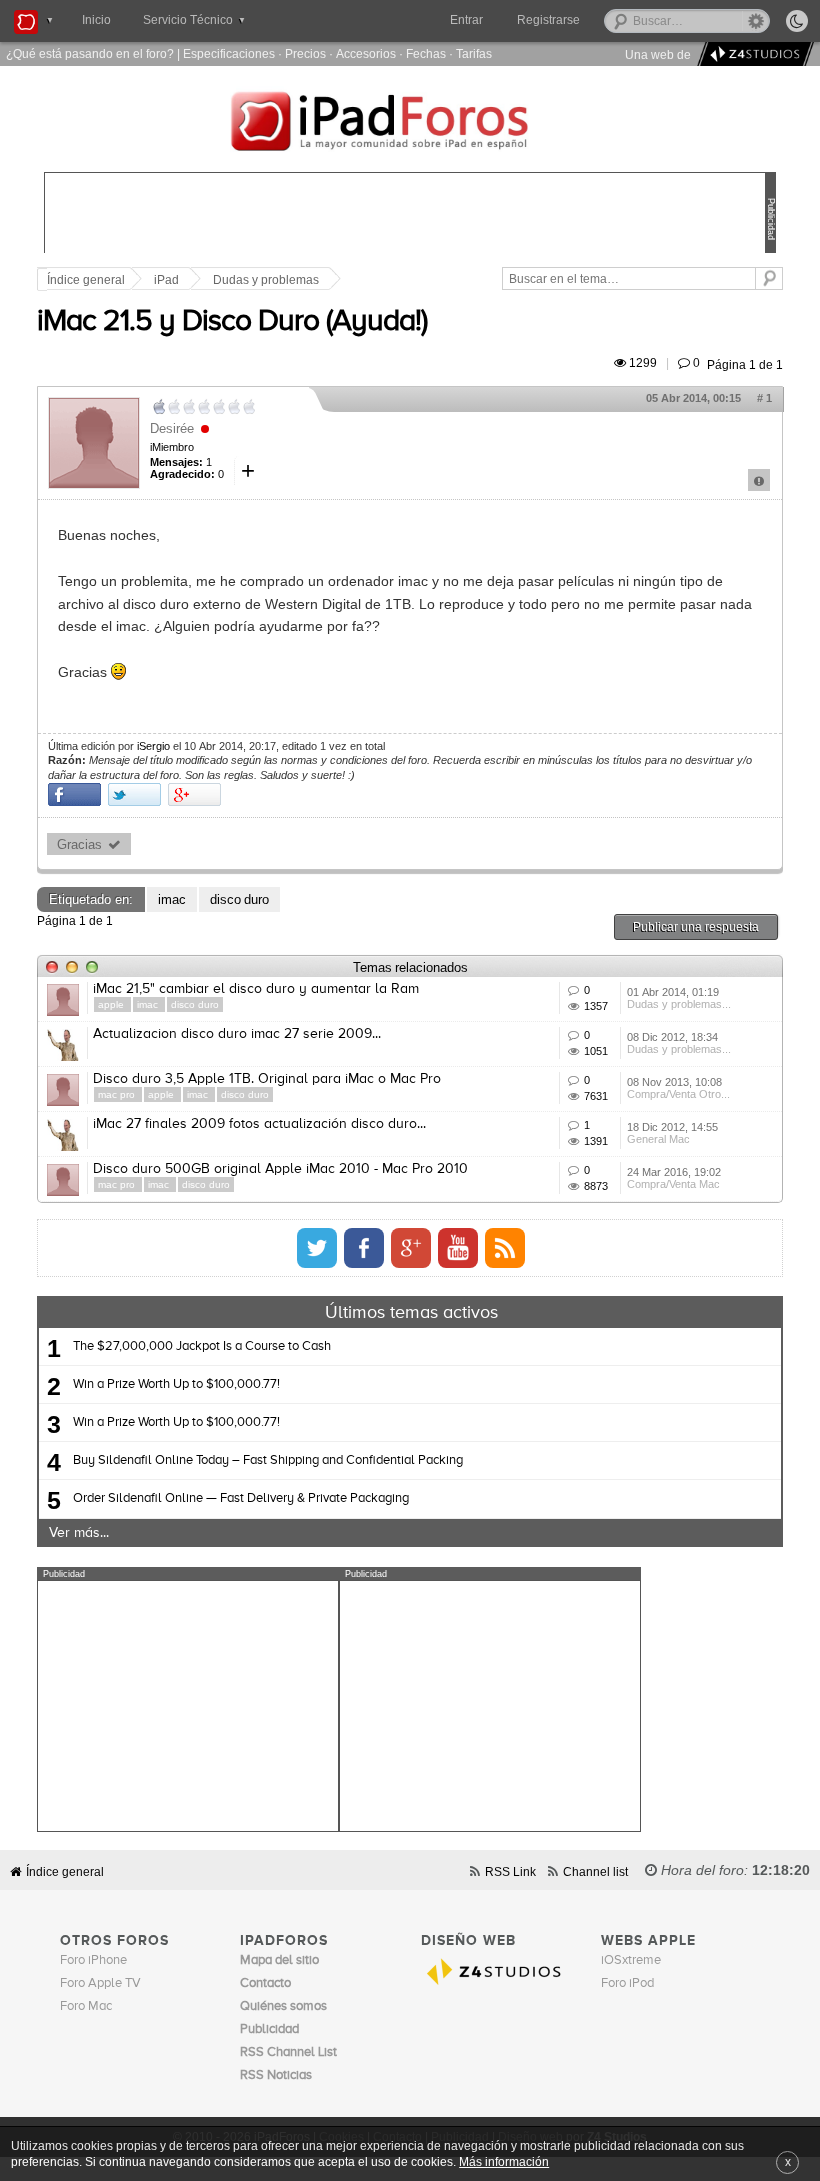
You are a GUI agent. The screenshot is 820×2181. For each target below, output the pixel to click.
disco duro (239, 899)
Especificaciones (229, 53)
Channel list (595, 1871)
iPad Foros (410, 124)
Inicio (96, 20)
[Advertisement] (188, 1706)
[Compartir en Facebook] (74, 794)
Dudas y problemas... (679, 1004)
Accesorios (366, 53)
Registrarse (548, 20)
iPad (166, 280)
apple (112, 1004)
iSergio (153, 746)
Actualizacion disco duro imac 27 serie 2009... (237, 1034)
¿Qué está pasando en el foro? (90, 53)
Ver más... (79, 1533)
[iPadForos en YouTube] (458, 1248)
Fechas (426, 53)
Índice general (86, 280)
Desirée (172, 428)
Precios (305, 53)
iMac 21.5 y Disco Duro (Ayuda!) (232, 322)
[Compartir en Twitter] (134, 794)
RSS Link (510, 1871)
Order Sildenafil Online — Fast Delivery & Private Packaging (241, 1498)
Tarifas (474, 53)
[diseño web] (752, 54)
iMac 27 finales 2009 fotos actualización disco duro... (259, 1124)
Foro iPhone (93, 1960)
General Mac (658, 1139)
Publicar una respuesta (696, 926)
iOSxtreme (631, 1960)
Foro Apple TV (100, 1983)
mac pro (118, 1094)
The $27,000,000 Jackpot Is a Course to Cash (202, 1346)
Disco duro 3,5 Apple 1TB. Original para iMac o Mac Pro (267, 1079)
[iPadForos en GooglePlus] (411, 1248)
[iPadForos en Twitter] (317, 1248)
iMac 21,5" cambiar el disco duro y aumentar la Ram (256, 989)
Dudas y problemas (266, 280)
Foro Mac (86, 2006)
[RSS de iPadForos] (505, 1248)
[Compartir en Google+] (194, 794)
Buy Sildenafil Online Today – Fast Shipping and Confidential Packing (268, 1460)
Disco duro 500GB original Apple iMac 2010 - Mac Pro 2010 (280, 1169)
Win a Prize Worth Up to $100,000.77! (176, 1384)
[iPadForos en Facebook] (364, 1248)
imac (172, 899)
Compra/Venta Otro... (678, 1094)
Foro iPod (627, 1983)
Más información (504, 2161)
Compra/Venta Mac (673, 1184)
